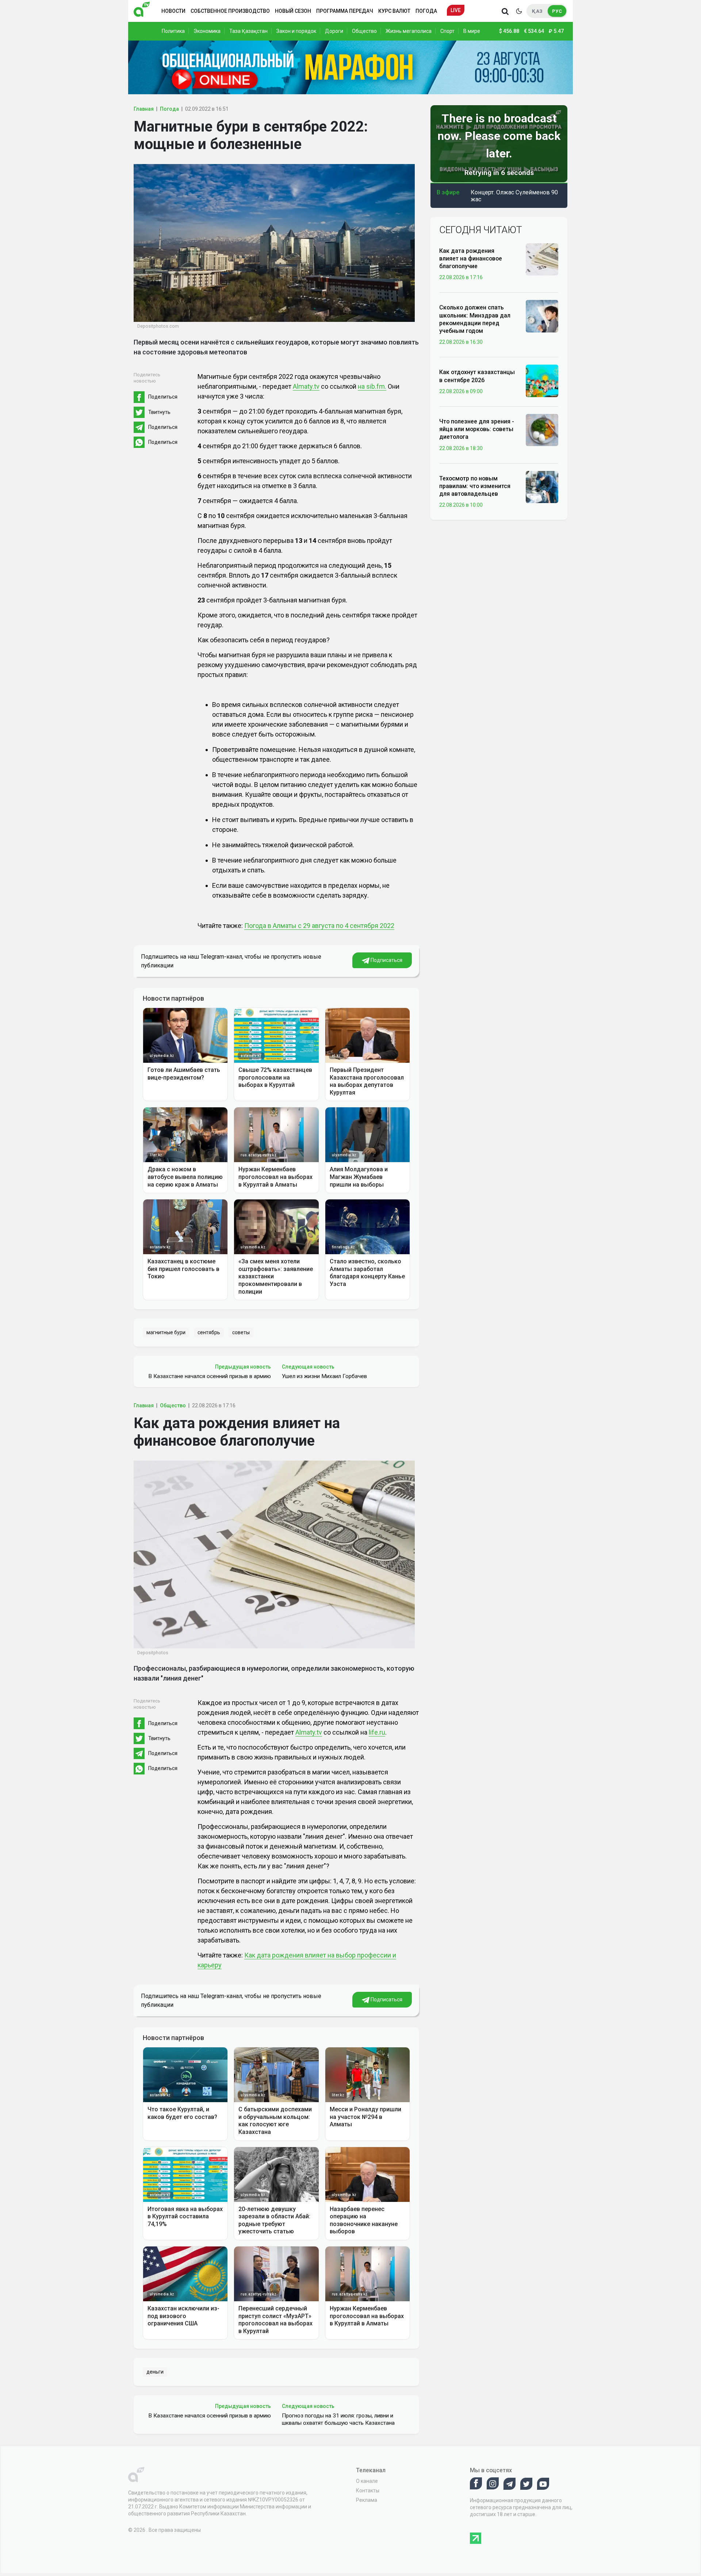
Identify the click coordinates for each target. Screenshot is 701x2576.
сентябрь (209, 1332)
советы (241, 1332)
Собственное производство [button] (230, 11)
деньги (155, 2372)
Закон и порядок (296, 31)
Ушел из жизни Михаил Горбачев (324, 1376)
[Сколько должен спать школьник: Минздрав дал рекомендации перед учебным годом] (542, 316)
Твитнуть (159, 412)
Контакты (368, 2491)
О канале (367, 2481)
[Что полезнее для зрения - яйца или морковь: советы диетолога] (542, 430)
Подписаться (386, 960)
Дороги (334, 31)
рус (557, 11)
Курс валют (394, 11)
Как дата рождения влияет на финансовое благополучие (471, 259)
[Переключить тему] (519, 11)
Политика (173, 31)
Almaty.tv (306, 386)
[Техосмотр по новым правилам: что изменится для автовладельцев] (542, 487)
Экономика (207, 31)
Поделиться (163, 397)
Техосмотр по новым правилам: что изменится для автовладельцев (475, 486)
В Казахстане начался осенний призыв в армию (210, 1376)
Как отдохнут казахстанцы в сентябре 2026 (477, 376)
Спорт (447, 31)
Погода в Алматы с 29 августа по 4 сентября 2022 (319, 926)
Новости (173, 11)
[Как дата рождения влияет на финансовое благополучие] (542, 259)
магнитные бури (166, 1332)
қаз (537, 11)
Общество (364, 31)
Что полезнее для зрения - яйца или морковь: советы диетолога (477, 429)
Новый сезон (293, 11)
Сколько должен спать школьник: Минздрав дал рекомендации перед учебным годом (475, 319)
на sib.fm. (372, 386)
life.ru (377, 1732)
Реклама (367, 2500)
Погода (426, 11)
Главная (144, 109)
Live (456, 10)
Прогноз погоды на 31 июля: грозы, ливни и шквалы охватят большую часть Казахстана (338, 2419)
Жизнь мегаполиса (409, 31)
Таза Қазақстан (248, 31)
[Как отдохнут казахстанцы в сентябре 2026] (542, 380)
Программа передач (345, 11)
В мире (472, 31)
